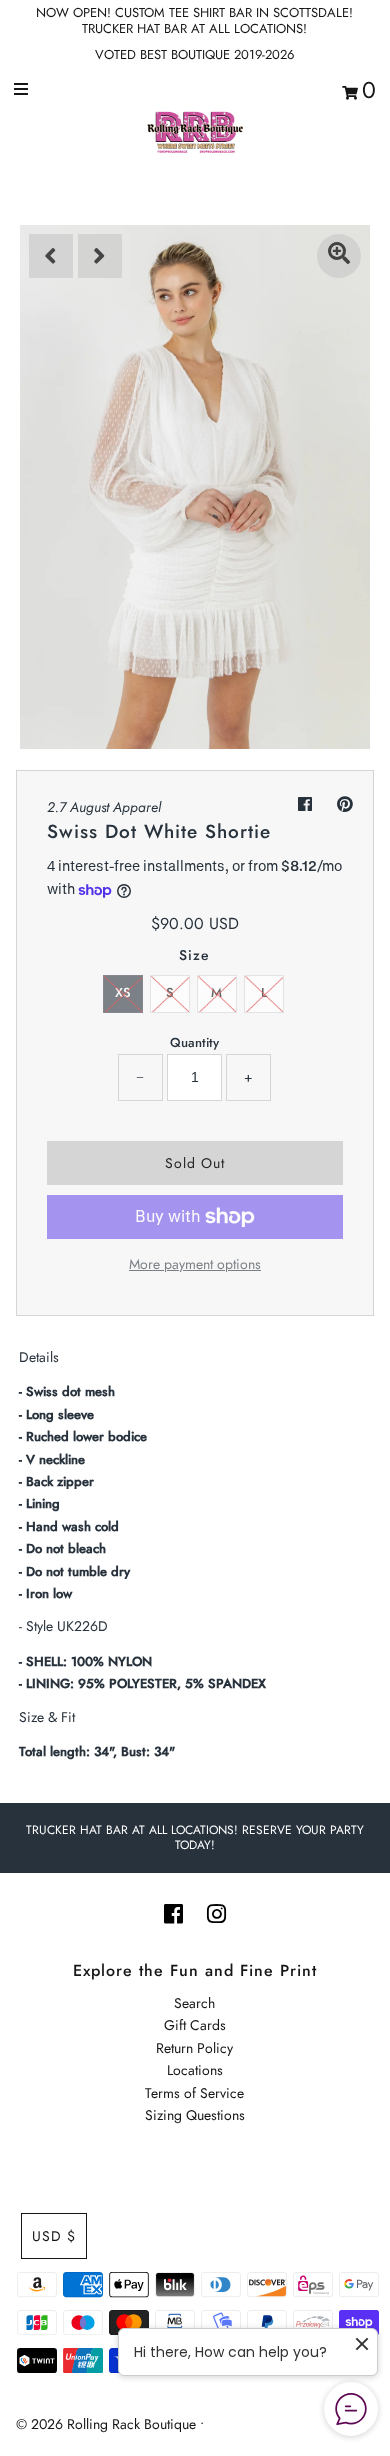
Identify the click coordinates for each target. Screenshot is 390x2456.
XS (123, 992)
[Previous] (51, 256)
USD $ (54, 2236)
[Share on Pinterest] (345, 804)
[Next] (100, 256)
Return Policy (194, 2048)
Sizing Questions (195, 2115)
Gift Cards (195, 2025)
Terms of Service (194, 2093)
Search (194, 2003)
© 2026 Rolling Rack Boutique (108, 2424)
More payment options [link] (195, 1264)
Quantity (194, 1042)
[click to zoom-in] (339, 256)
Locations (195, 2070)
